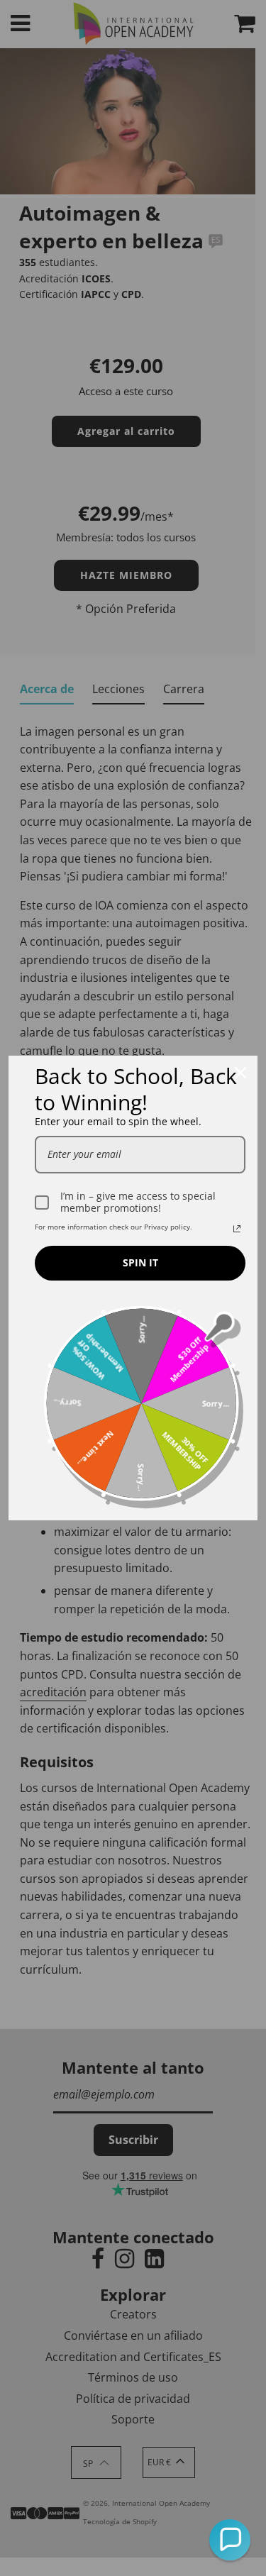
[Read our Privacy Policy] (237, 1229)
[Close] (240, 1073)
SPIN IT (140, 1262)
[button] (230, 2540)
